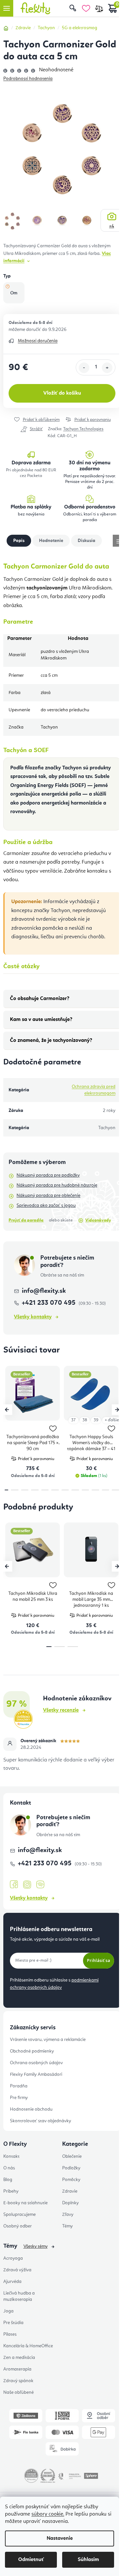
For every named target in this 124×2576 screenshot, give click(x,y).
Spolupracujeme (20, 2215)
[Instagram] (27, 1885)
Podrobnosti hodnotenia (28, 79)
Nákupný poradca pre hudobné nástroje (57, 1185)
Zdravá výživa (17, 2270)
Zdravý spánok (18, 2381)
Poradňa (19, 2086)
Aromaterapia (17, 2369)
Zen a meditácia (19, 2358)
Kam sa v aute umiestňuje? (41, 1020)
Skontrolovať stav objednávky (41, 2121)
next (117, 1410)
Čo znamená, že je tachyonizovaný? (51, 1041)
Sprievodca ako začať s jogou (46, 1206)
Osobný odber (18, 2226)
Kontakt (11, 2156)
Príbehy (11, 2191)
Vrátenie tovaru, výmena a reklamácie (48, 2040)
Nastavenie (60, 2538)
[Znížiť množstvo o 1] (84, 368)
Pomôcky (71, 2180)
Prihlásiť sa (99, 1960)
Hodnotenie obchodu (31, 2109)
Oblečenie (72, 2156)
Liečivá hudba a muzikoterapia (19, 2296)
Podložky (71, 2168)
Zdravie (70, 2191)
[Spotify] (40, 1885)
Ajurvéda (12, 2282)
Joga (8, 2311)
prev (7, 1410)
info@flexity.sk (44, 1291)
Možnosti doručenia (38, 341)
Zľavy (68, 2215)
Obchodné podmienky (32, 2051)
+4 (112, 226)
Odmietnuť (31, 2560)
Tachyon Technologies (83, 429)
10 (106, 1490)
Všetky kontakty (33, 1317)
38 (85, 1420)
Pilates (10, 2334)
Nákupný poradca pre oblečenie (48, 1196)
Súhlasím (88, 2560)
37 (73, 1420)
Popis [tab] (19, 541)
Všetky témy (36, 2246)
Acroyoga (13, 2258)
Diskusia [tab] (86, 541)
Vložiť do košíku (62, 393)
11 (116, 1490)
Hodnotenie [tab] (51, 541)
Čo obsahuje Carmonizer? (40, 999)
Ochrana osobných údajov (36, 2063)
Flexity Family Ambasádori (36, 2074)
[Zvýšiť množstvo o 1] (107, 368)
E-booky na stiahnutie (25, 2203)
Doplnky (70, 2203)
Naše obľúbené (19, 2392)
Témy (67, 2226)
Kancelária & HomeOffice (28, 2346)
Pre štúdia (13, 2323)
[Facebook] (14, 1885)
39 (96, 1420)
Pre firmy (19, 2098)
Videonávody (98, 1220)
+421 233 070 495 (49, 1303)
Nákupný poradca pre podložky (48, 1175)
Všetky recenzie (61, 1710)
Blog (8, 2180)
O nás (9, 2168)
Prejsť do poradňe (26, 1220)
